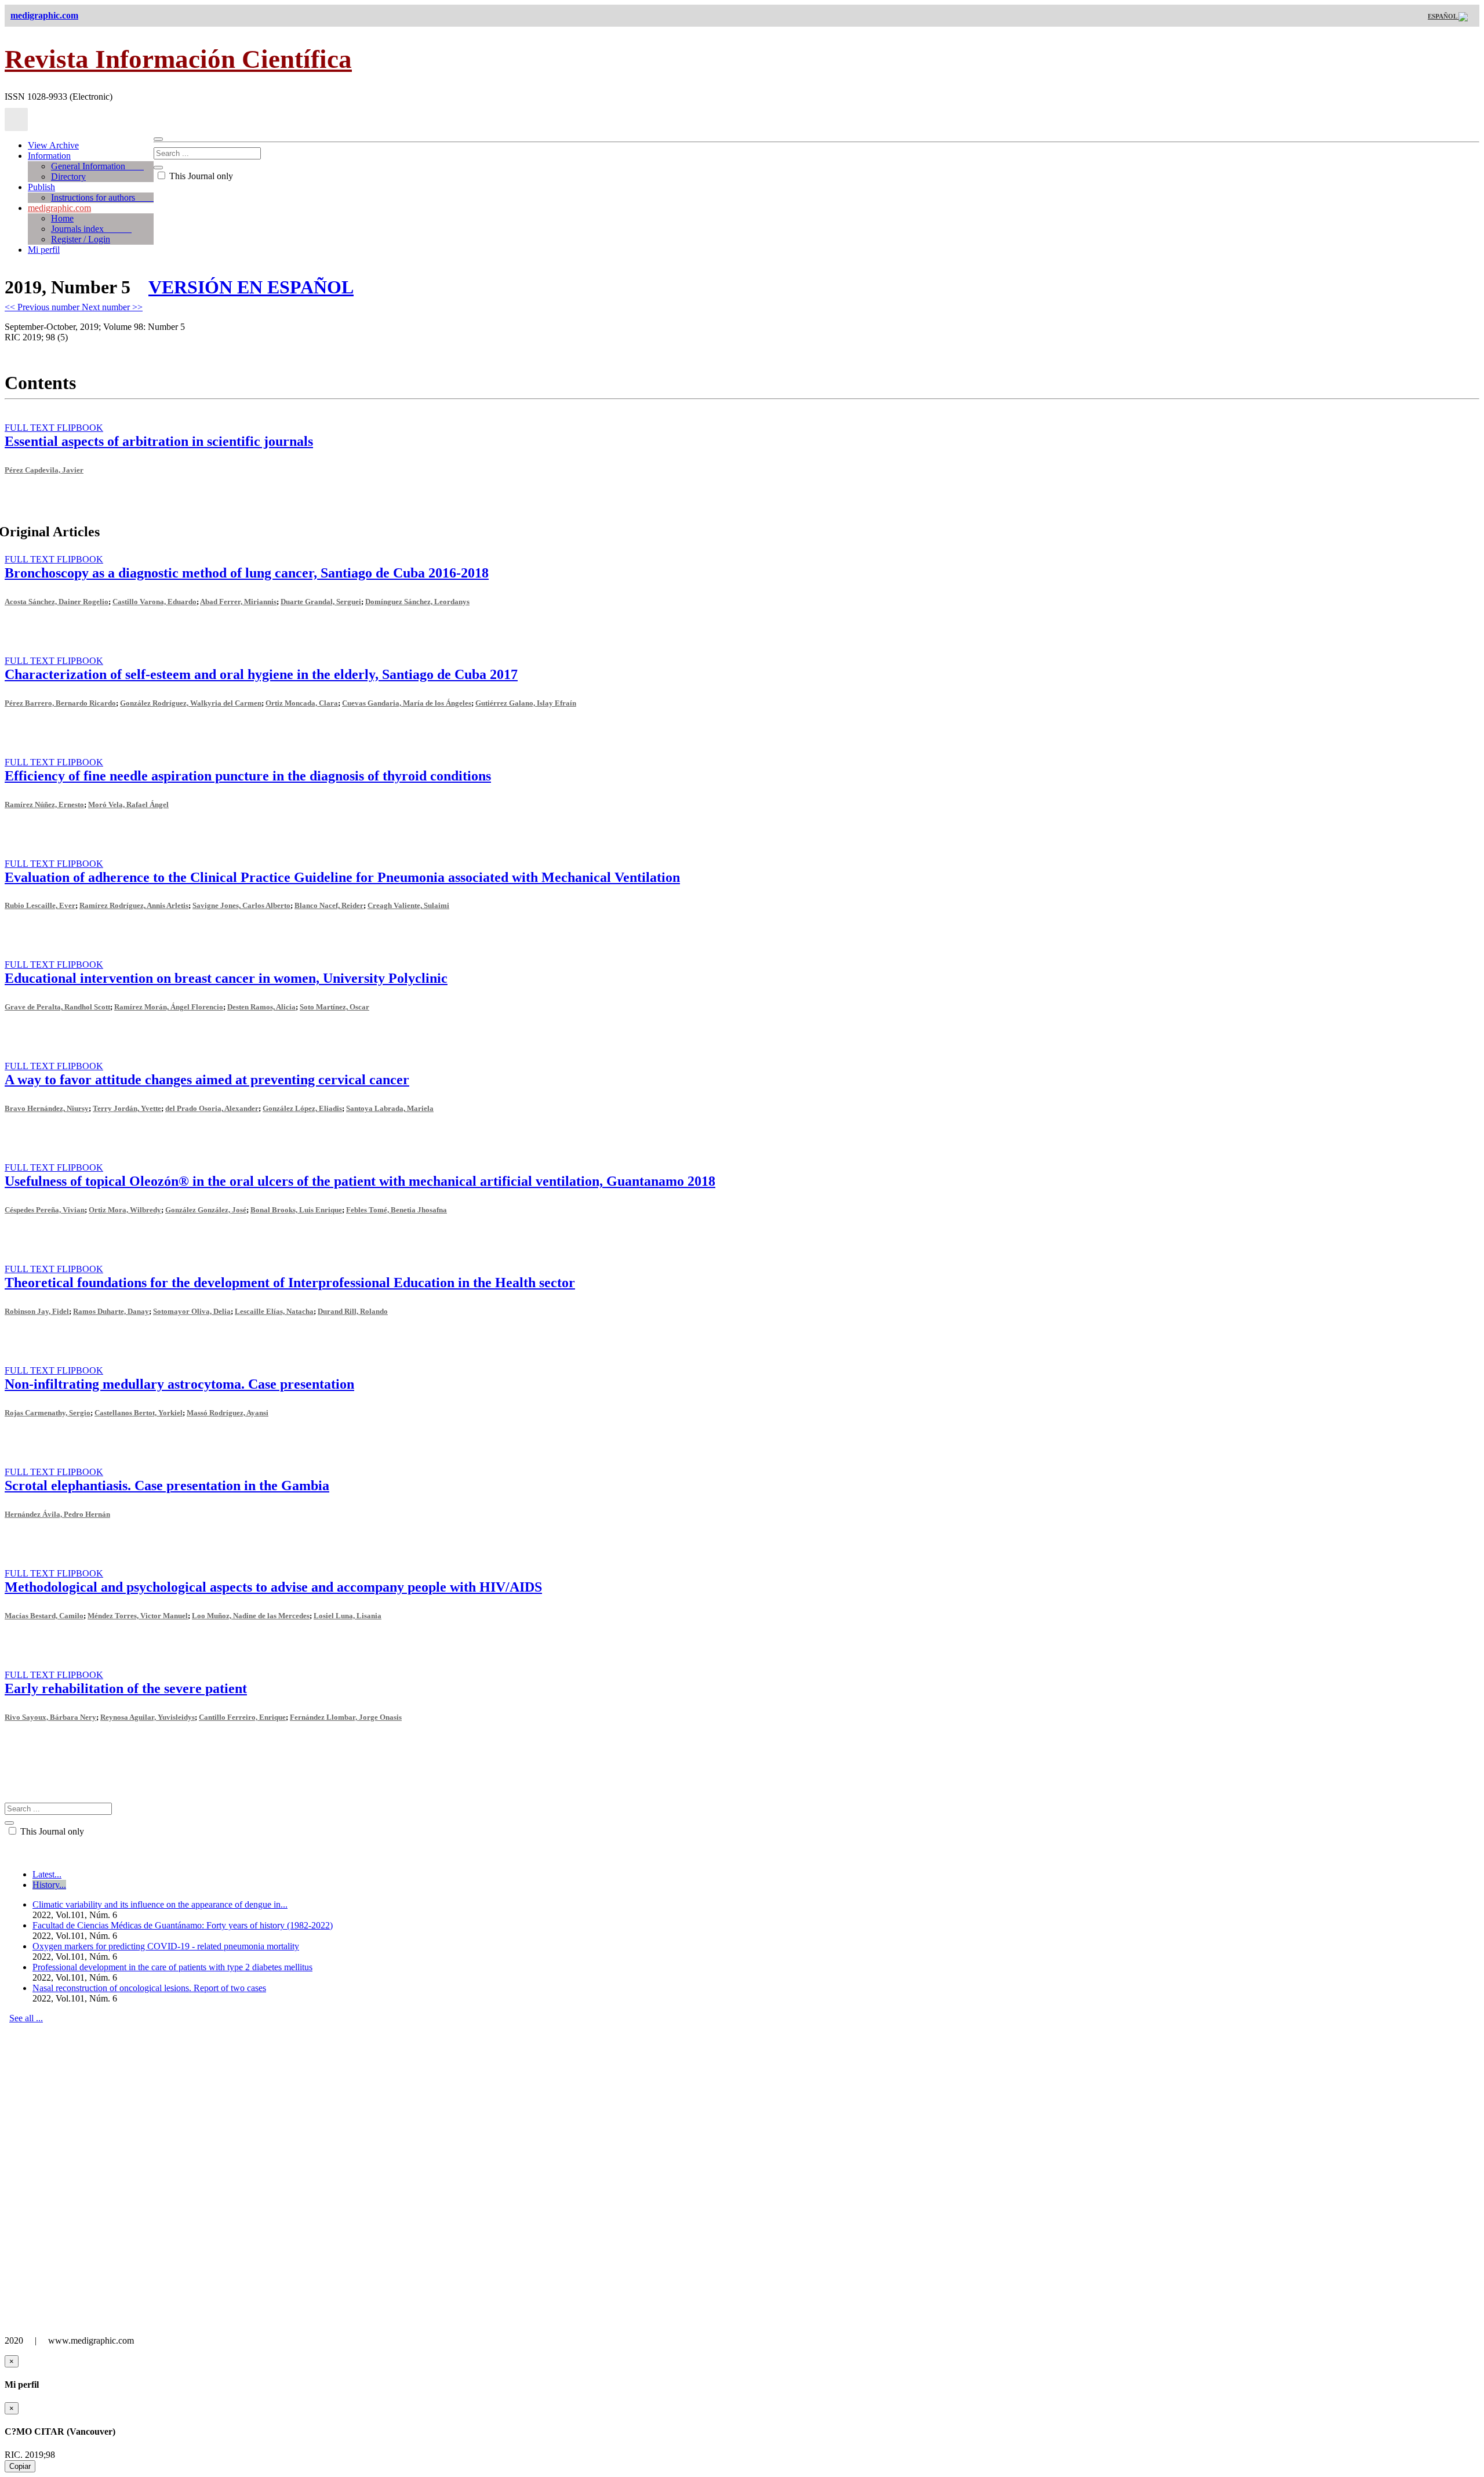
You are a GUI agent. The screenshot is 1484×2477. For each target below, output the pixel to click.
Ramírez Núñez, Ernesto (44, 805)
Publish (41, 187)
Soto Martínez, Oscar (334, 1007)
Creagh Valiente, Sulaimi (408, 905)
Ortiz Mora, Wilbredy (125, 1210)
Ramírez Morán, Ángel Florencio (169, 1007)
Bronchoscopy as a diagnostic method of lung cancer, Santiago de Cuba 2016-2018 (247, 573)
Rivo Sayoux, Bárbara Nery (50, 1717)
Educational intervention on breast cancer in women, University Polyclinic (226, 978)
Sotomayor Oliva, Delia (192, 1311)
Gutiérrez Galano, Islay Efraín (526, 703)
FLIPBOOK (80, 428)
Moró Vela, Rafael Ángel (128, 805)
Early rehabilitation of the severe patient (126, 1688)
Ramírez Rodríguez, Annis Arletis (134, 905)
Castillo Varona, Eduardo (154, 602)
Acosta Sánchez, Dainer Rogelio (57, 602)
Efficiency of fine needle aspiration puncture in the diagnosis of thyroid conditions (248, 776)
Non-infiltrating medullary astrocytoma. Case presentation (179, 1384)
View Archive (53, 145)
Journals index (91, 229)
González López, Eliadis (302, 1108)
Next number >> (112, 307)
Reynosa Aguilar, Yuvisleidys (148, 1717)
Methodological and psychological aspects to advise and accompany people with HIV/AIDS (273, 1587)
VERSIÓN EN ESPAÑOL (251, 287)
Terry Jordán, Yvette (127, 1108)
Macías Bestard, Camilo (44, 1616)
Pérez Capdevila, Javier (44, 470)
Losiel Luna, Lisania (348, 1616)
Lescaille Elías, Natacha (274, 1311)
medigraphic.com (59, 208)
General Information (97, 166)
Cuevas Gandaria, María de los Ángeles (407, 703)
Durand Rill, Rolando (353, 1311)
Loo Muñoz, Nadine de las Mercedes (251, 1616)
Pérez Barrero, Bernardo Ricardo (60, 703)
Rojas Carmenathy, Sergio (48, 1413)
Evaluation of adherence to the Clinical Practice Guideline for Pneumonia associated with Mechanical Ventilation (342, 877)
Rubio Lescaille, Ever (40, 905)
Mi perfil (44, 250)
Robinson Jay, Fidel (37, 1311)
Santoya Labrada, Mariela (390, 1108)
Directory (68, 177)
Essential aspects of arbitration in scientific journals (159, 441)
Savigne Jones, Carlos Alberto (241, 905)
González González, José (206, 1210)
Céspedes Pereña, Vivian (45, 1210)
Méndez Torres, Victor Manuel (138, 1616)
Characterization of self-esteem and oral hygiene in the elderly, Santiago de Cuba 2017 (261, 674)
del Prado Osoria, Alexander (212, 1108)
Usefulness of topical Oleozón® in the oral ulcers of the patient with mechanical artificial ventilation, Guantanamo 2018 (360, 1181)
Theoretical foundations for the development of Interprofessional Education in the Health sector (290, 1283)
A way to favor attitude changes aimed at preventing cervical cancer (207, 1080)
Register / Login (81, 239)
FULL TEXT (31, 428)
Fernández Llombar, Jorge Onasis (346, 1717)
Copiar (20, 2466)
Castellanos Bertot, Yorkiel (139, 1413)
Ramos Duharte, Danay (111, 1311)
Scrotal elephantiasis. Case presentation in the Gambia (167, 1486)
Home (62, 218)
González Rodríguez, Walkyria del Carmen (191, 703)
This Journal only (200, 176)
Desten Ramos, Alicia (261, 1007)
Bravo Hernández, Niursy (47, 1108)
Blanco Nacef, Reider (329, 905)
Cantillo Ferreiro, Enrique (242, 1717)
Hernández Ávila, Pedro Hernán (57, 1514)
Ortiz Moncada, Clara (302, 703)
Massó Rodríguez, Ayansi (228, 1413)
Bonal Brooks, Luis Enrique (296, 1210)
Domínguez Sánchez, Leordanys (417, 602)
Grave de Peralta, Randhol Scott (57, 1007)
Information (49, 156)
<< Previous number (43, 307)
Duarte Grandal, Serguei (321, 602)
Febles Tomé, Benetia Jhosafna (397, 1210)
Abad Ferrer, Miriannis (238, 602)
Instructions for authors (102, 197)
